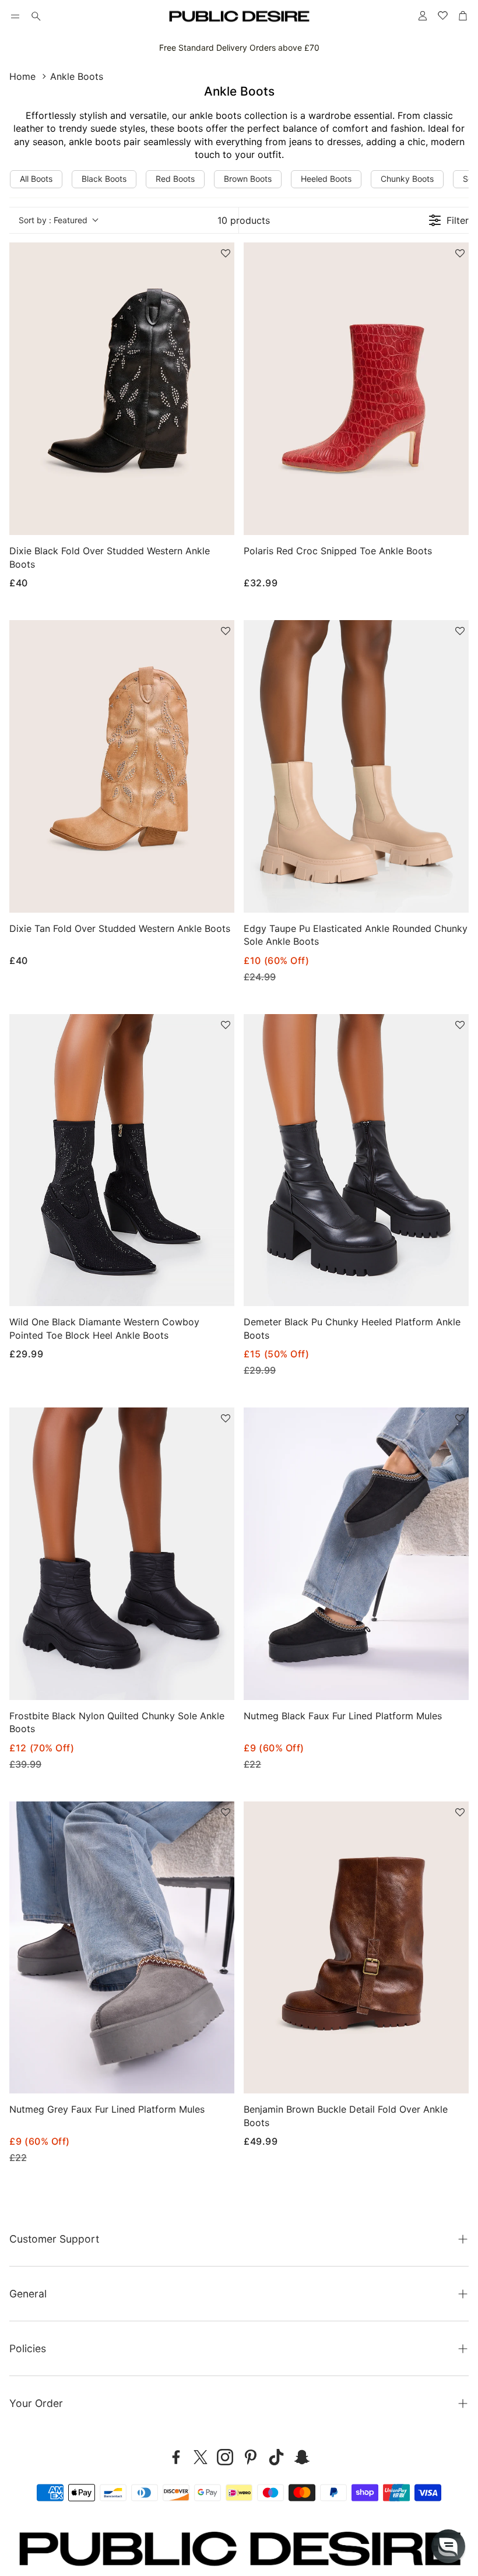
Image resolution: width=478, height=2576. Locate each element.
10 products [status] (244, 220)
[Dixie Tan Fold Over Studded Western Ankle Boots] (122, 766)
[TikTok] (276, 2457)
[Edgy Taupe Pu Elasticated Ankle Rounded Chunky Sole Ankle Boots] (356, 766)
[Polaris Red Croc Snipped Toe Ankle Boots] (356, 389)
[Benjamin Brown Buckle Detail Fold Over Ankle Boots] (356, 1948)
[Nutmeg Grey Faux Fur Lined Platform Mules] (122, 1948)
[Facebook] (176, 2457)
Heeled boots (326, 179)
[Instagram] (225, 2457)
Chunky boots (407, 179)
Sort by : (53, 220)
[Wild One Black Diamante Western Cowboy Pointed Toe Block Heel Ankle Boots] (122, 1160)
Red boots (175, 179)
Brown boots (248, 179)
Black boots (104, 179)
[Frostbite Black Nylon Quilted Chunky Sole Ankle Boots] (122, 1554)
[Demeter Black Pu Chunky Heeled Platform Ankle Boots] (356, 1160)
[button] (15, 16)
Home (22, 76)
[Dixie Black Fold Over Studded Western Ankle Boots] (122, 389)
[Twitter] (201, 2457)
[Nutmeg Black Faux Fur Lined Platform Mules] (356, 1554)
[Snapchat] (302, 2457)
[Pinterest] (251, 2457)
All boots (36, 179)
